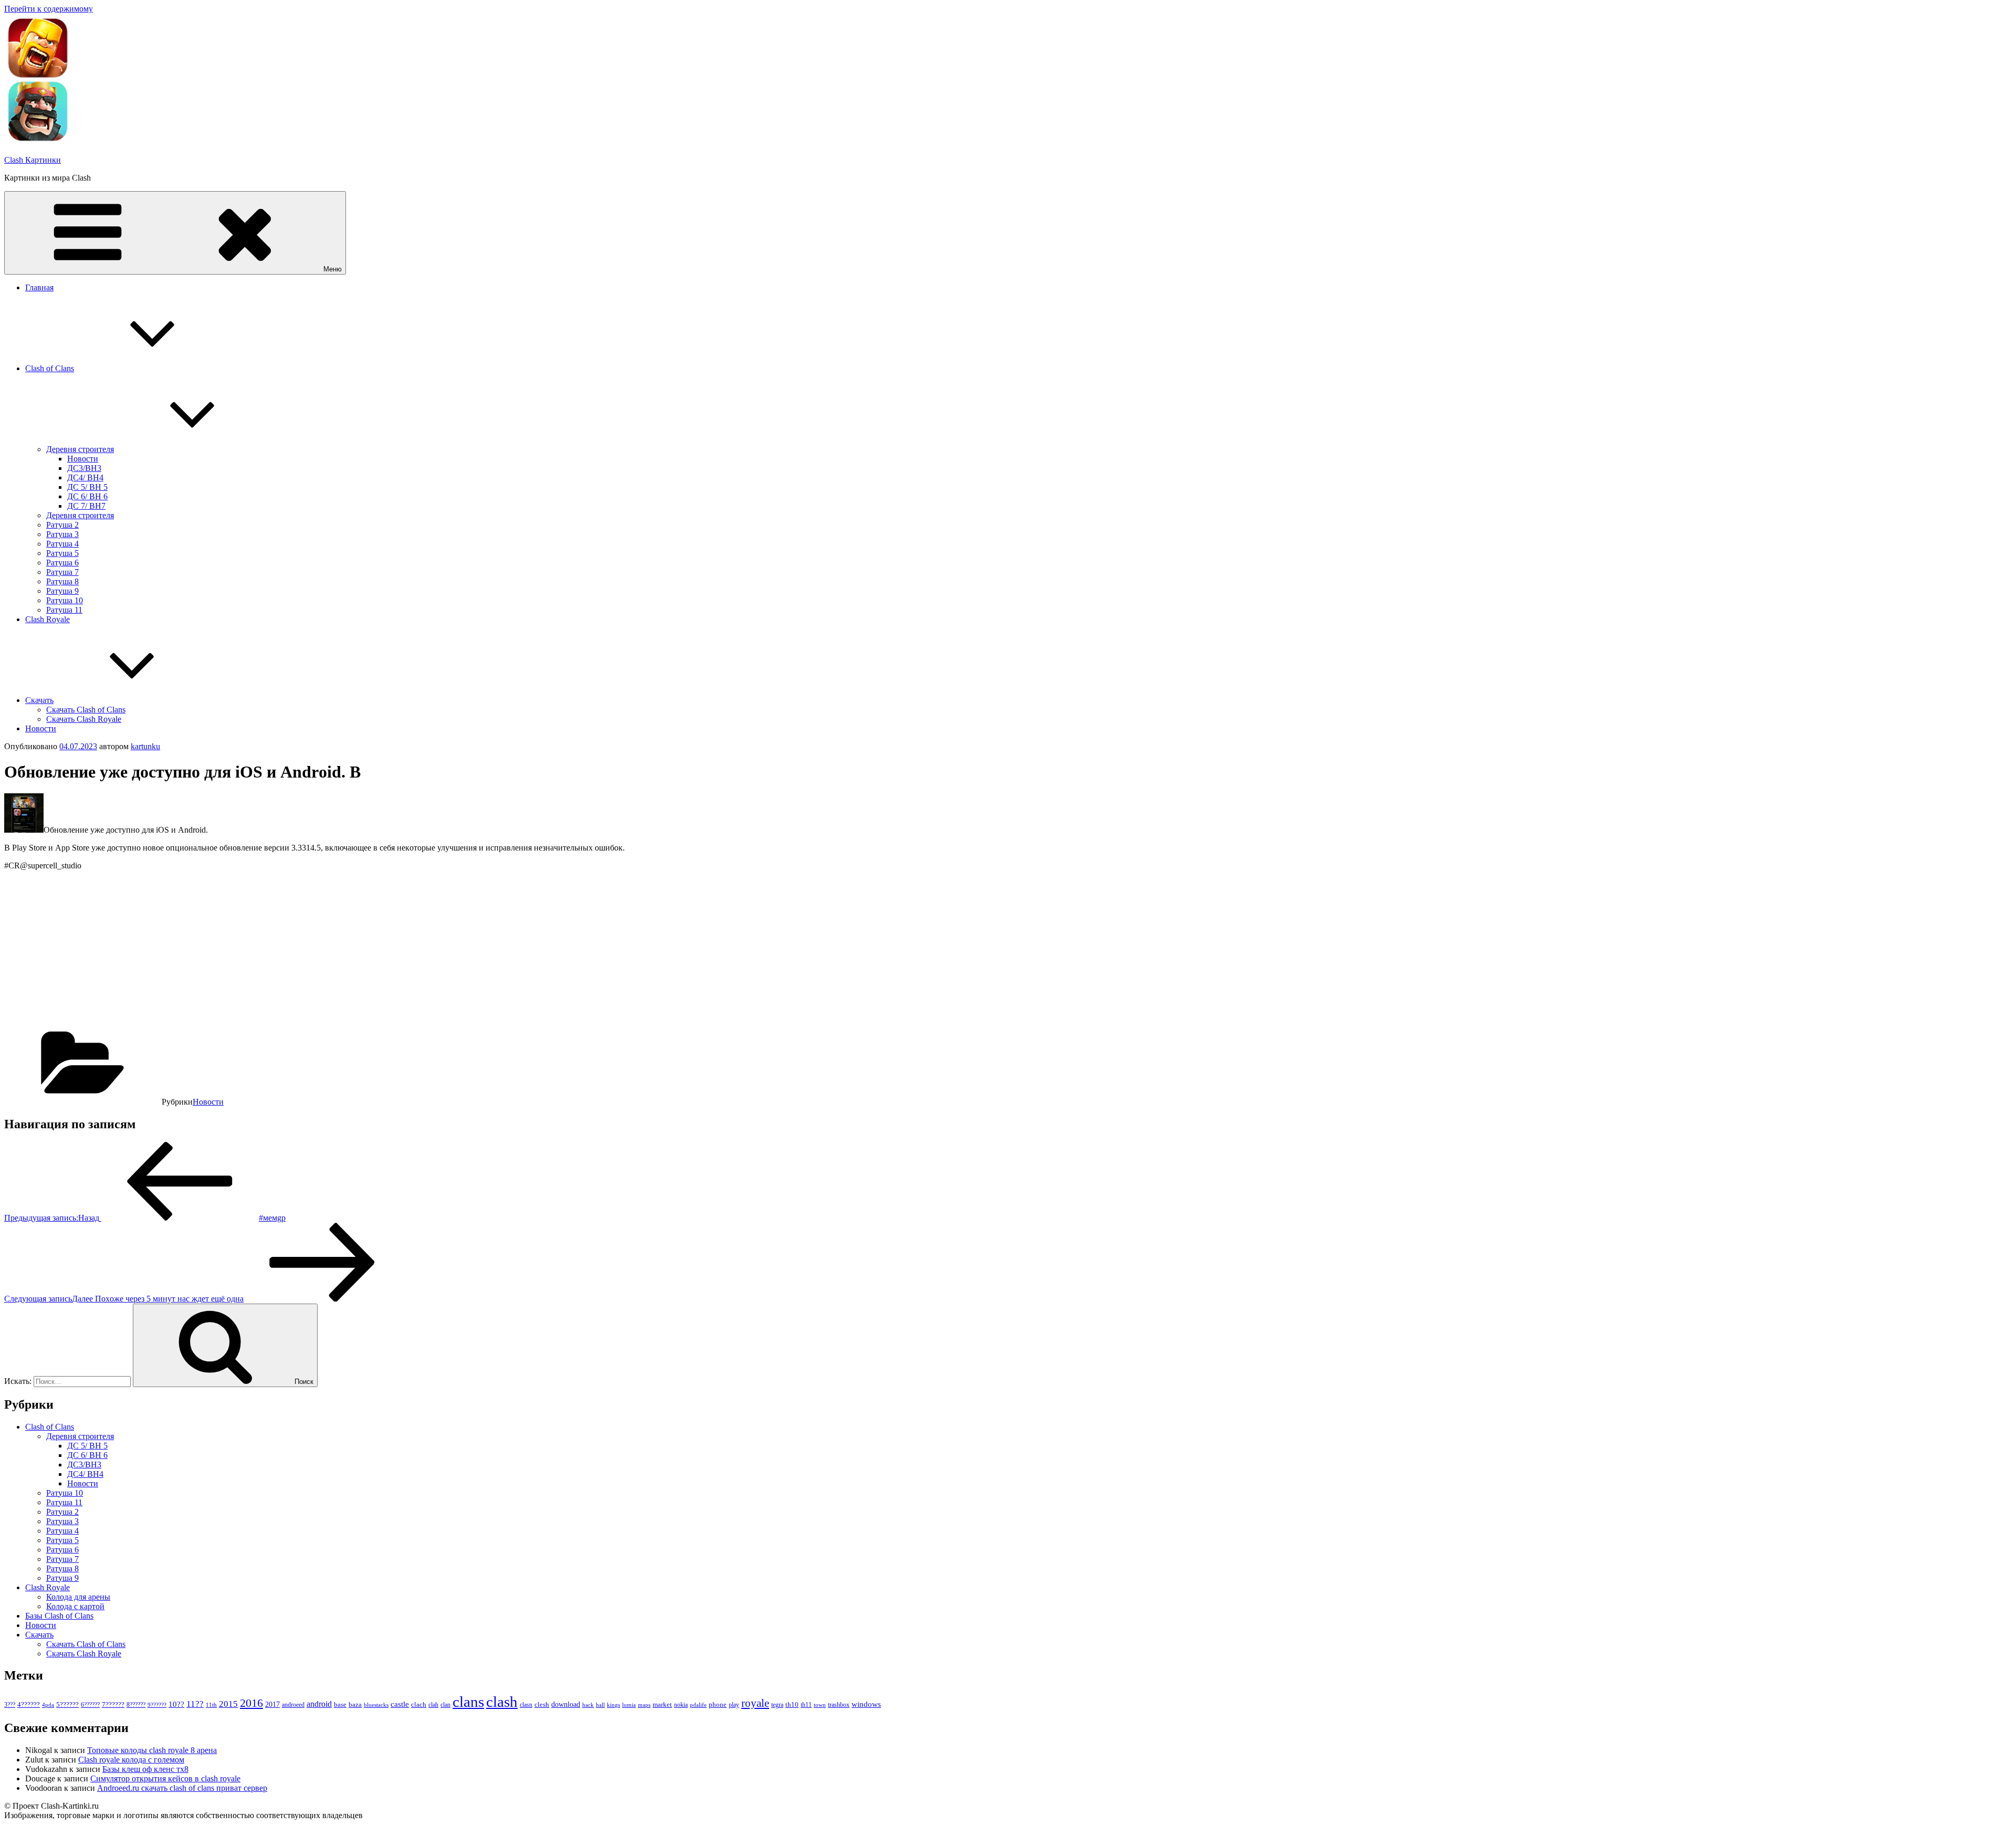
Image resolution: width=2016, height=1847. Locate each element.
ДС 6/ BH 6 (87, 496)
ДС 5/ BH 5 (87, 487)
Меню (333, 269)
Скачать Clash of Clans (86, 710)
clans (468, 1702)
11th (211, 1705)
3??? (10, 1705)
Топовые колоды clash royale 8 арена (152, 1750)
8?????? (136, 1705)
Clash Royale (48, 619)
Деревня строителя (80, 449)
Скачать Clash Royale (84, 719)
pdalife (698, 1705)
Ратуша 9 (62, 591)
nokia (681, 1705)
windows (866, 1704)
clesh (542, 1705)
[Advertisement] (319, 952)
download (566, 1704)
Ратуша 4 (62, 544)
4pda (48, 1705)
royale (755, 1703)
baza (355, 1704)
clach (419, 1704)
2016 (251, 1703)
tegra (777, 1705)
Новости (83, 459)
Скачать (39, 700)
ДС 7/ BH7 (86, 506)
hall (600, 1705)
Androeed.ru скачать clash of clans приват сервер (182, 1788)
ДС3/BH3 (84, 468)
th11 (806, 1705)
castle (400, 1704)
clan (445, 1705)
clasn (526, 1705)
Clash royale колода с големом (131, 1760)
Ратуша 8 (62, 581)
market (662, 1704)
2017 (272, 1704)
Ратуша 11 (64, 610)
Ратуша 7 (62, 572)
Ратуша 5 (62, 553)
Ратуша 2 (62, 525)
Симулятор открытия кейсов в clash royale (165, 1778)
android (319, 1704)
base (340, 1704)
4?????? (29, 1705)
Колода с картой (75, 1606)
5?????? (67, 1704)
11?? (195, 1704)
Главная (39, 287)
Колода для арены (78, 1597)
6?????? (90, 1705)
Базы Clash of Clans (59, 1616)
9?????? (157, 1705)
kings (613, 1705)
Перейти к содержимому (49, 9)
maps (644, 1705)
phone (718, 1704)
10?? (176, 1704)
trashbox (839, 1705)
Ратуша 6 (62, 563)
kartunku (145, 746)
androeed (293, 1705)
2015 (228, 1704)
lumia (629, 1705)
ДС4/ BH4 (85, 478)
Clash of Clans (50, 368)
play (734, 1705)
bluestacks (376, 1705)
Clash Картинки (33, 160)
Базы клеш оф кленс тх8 (145, 1769)
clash (502, 1702)
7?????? (113, 1704)
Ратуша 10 (65, 600)
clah (433, 1705)
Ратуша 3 (62, 534)
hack (588, 1705)
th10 (792, 1704)
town (820, 1705)
